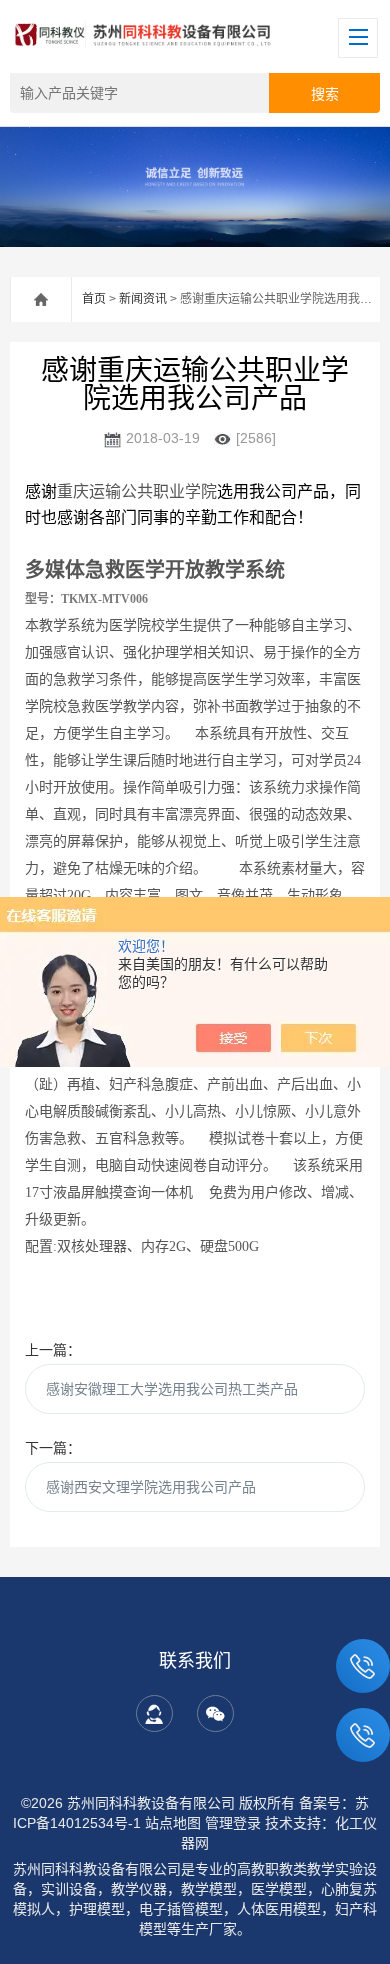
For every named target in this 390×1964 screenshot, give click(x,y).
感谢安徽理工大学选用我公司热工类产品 (172, 1389)
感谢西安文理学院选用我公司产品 (151, 1487)
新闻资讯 (143, 299)
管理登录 (233, 1823)
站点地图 (173, 1823)
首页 (94, 299)
